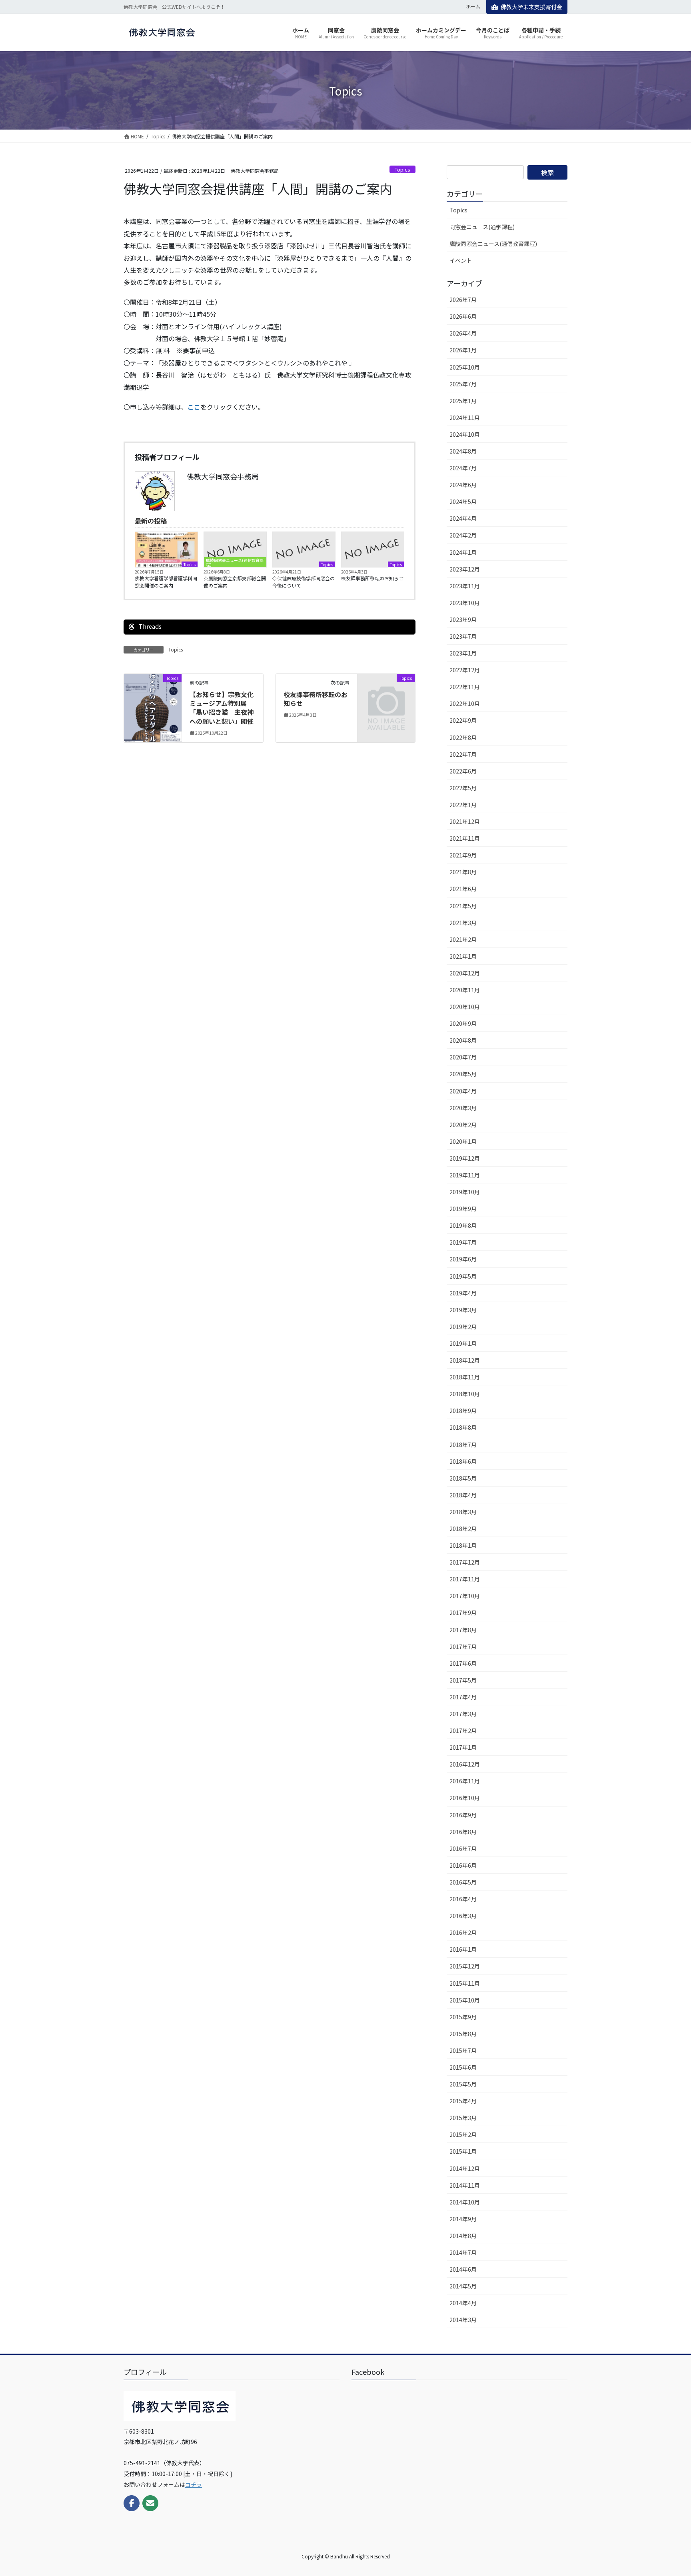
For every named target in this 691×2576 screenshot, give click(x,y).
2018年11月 (465, 1377)
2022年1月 (463, 805)
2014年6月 (463, 2269)
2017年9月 (463, 1613)
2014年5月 (463, 2286)
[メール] (150, 2503)
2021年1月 (463, 956)
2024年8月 (463, 451)
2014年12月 (465, 2168)
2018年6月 (463, 1461)
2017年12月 (465, 1562)
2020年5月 (463, 1074)
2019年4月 (463, 1293)
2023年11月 (465, 586)
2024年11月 (465, 418)
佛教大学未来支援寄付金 (531, 7)
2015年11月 (465, 1983)
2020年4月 (463, 1091)
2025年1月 (463, 401)
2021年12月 (465, 821)
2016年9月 (463, 1815)
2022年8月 (463, 737)
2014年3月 (463, 2320)
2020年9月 (463, 1023)
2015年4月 (463, 2101)
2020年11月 (465, 990)
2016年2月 (463, 1932)
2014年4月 (463, 2303)
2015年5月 (463, 2084)
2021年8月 (463, 872)
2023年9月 (463, 620)
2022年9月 (463, 720)
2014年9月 (463, 2219)
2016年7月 (463, 1849)
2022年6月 (463, 771)
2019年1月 (463, 1343)
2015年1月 (463, 2151)
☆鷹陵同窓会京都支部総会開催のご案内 (235, 582)
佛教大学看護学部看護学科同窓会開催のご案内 (166, 582)
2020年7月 (463, 1057)
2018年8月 (463, 1427)
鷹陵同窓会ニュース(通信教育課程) (235, 562)
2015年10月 (465, 2000)
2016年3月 (463, 1916)
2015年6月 (463, 2067)
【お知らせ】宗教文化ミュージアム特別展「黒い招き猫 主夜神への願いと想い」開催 (222, 708)
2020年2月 (463, 1125)
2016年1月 (463, 1949)
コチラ (194, 2484)
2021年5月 (463, 906)
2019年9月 (463, 1209)
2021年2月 (463, 939)
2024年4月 (463, 518)
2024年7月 (463, 468)
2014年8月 (463, 2236)
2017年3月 (463, 1714)
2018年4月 (463, 1495)
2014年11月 (465, 2185)
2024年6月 (463, 485)
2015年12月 (465, 1966)
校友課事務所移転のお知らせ (372, 578)
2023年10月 (465, 603)
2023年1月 (463, 653)
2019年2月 (463, 1327)
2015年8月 (463, 2034)
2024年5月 (463, 502)
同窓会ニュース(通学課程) (482, 227)
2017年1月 (463, 1747)
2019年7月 (463, 1242)
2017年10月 (465, 1596)
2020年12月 (465, 973)
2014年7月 (463, 2252)
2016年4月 (463, 1899)
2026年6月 (463, 316)
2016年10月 (465, 1798)
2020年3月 (463, 1108)
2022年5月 (463, 788)
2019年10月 (465, 1192)
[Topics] (153, 703)
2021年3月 (463, 923)
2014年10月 (465, 2202)
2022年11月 (465, 687)
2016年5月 (463, 1882)
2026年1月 (463, 350)
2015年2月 (463, 2134)
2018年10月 (465, 1394)
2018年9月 (463, 1411)
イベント (461, 260)
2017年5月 (463, 1680)
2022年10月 (465, 703)
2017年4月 (463, 1697)
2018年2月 (463, 1529)
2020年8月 (463, 1040)
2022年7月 (463, 754)
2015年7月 (463, 2050)
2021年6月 (463, 889)
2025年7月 (463, 384)
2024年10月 (465, 434)
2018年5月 (463, 1478)
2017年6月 (463, 1663)
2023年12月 (465, 569)
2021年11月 (465, 838)
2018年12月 (465, 1360)
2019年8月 (463, 1225)
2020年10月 (465, 1007)
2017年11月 (465, 1579)
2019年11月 (465, 1175)
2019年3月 (463, 1310)
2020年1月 (463, 1141)
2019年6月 (463, 1259)
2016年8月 (463, 1832)
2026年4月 (463, 333)
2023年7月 (463, 636)
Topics (402, 169)
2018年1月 (463, 1545)
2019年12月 (465, 1158)
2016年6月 (463, 1865)
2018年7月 (463, 1445)
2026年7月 (463, 300)
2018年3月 (463, 1512)
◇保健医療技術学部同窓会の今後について (304, 582)
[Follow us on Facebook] (132, 2503)
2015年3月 (463, 2118)
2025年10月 (465, 367)
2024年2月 (463, 535)
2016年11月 (465, 1781)
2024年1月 (463, 552)
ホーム (473, 6)
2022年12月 (465, 670)
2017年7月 (463, 1647)
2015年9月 (463, 2017)
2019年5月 (463, 1276)
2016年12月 (465, 1764)
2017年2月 (463, 1731)
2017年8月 (463, 1630)
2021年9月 (463, 855)
